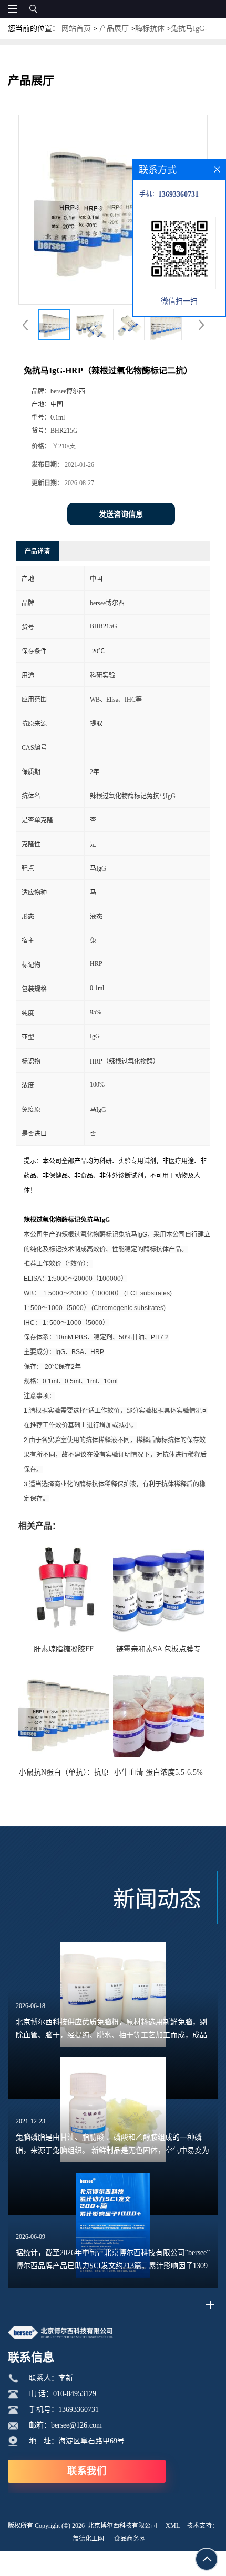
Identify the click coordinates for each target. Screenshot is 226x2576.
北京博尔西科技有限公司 (122, 2526)
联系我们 (87, 2471)
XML (173, 2526)
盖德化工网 (88, 2539)
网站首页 (76, 29)
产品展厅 (114, 29)
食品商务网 (130, 2539)
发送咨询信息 (121, 514)
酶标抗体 (150, 29)
